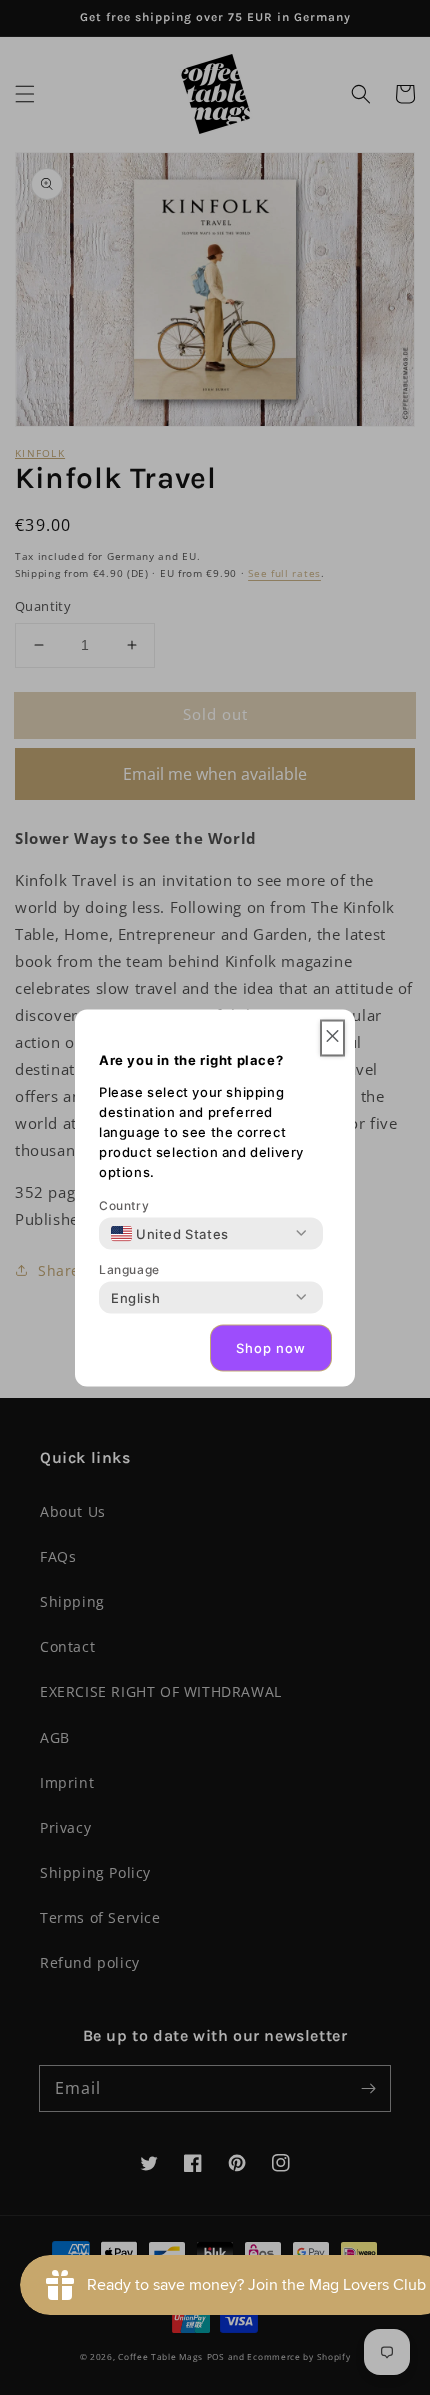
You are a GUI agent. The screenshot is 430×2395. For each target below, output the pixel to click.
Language (129, 1268)
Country (124, 1204)
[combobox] (170, 1233)
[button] (332, 1037)
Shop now (271, 1348)
